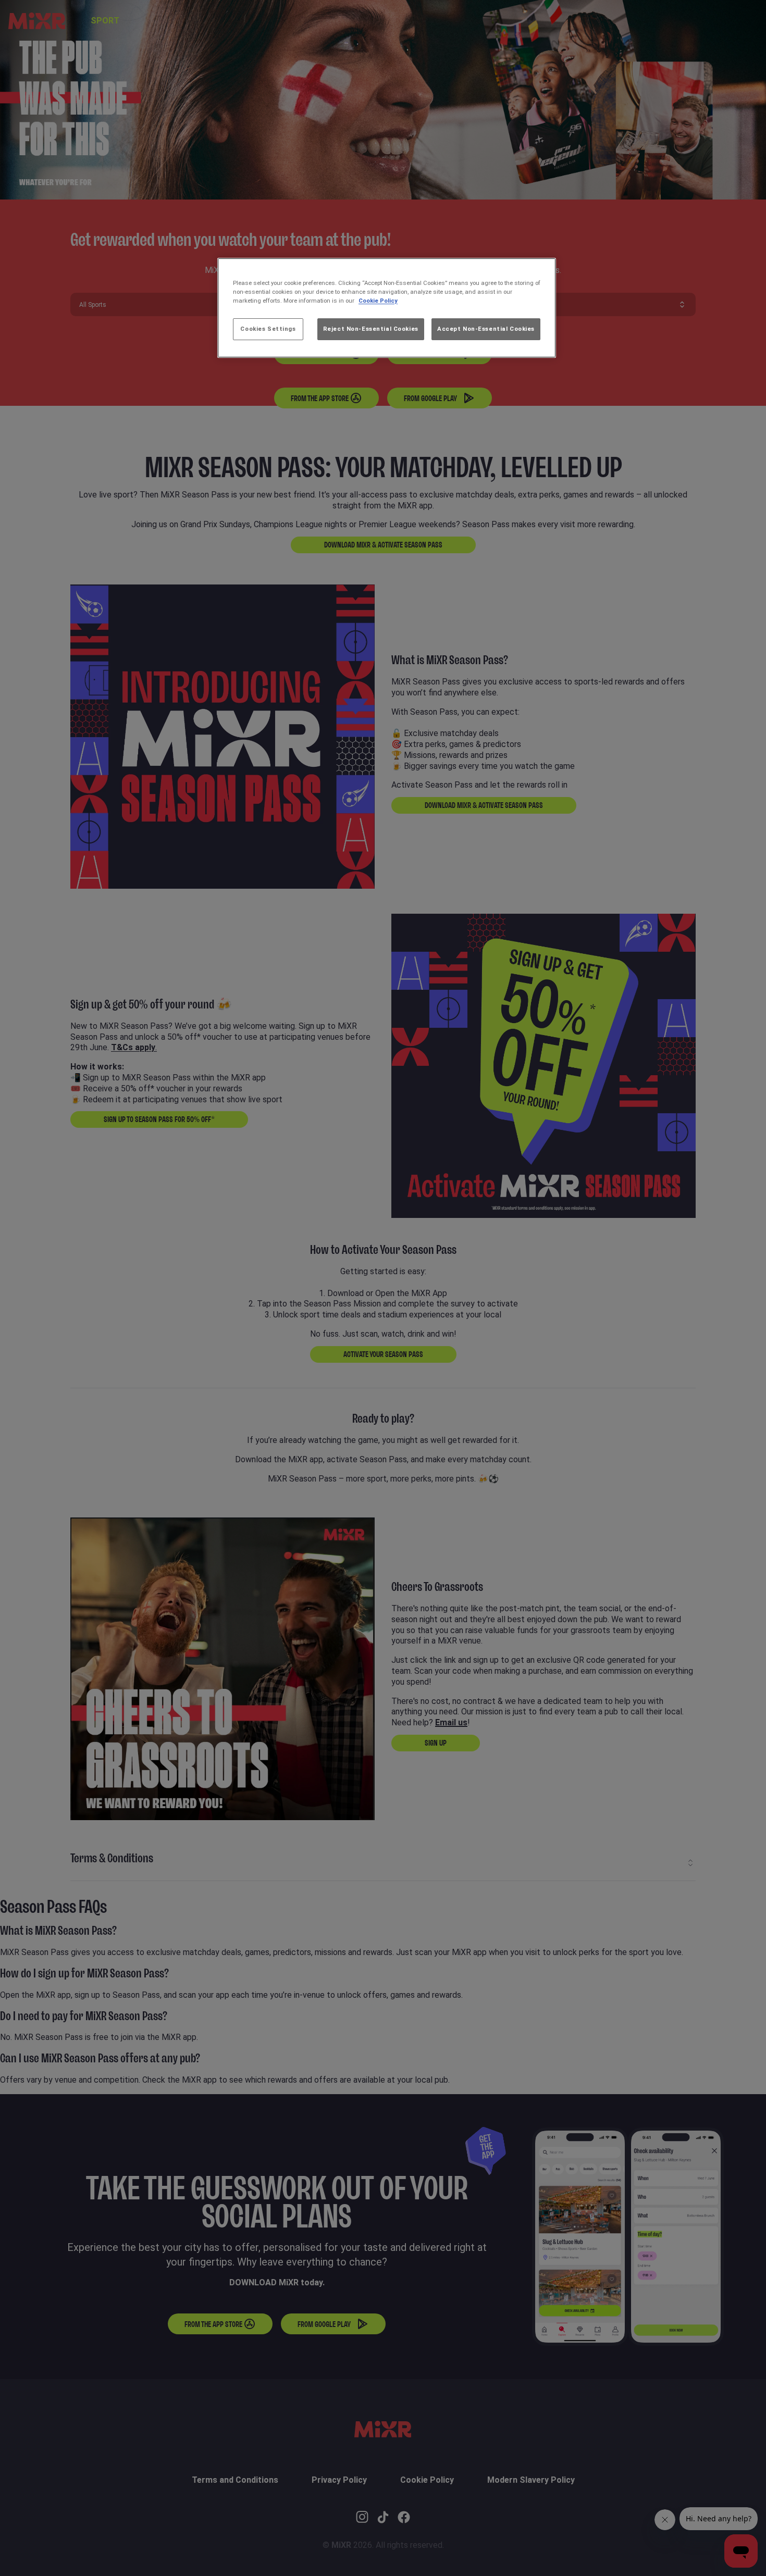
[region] (387, 308)
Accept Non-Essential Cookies (486, 329)
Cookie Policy (378, 301)
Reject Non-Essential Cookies (371, 329)
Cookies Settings (268, 329)
